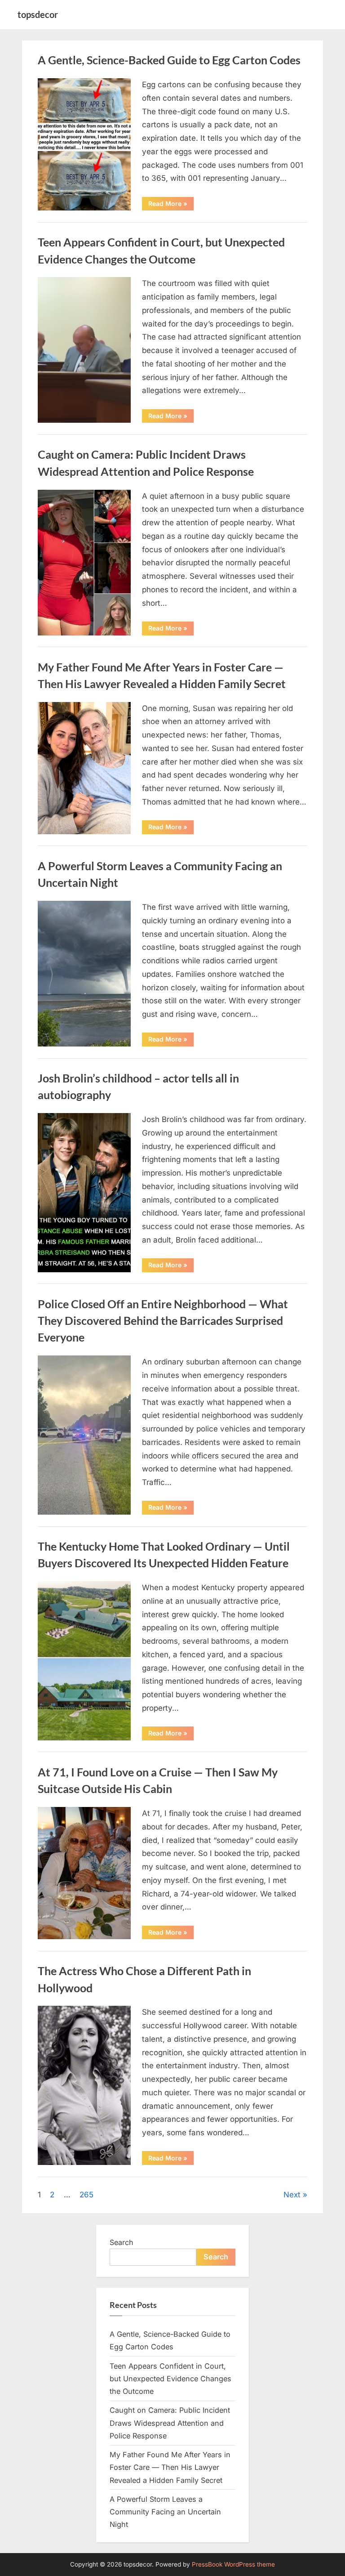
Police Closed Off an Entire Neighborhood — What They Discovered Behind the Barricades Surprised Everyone (163, 1321)
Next (292, 2195)
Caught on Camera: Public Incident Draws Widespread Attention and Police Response (170, 2423)
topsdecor (38, 14)
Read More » (171, 205)
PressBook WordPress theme (233, 2564)
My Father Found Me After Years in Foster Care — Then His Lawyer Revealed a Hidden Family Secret (170, 2467)
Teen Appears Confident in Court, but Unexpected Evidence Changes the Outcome (170, 2379)
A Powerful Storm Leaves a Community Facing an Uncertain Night (165, 2512)
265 (86, 2195)
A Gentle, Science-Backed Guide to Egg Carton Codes (169, 60)
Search (122, 2242)
